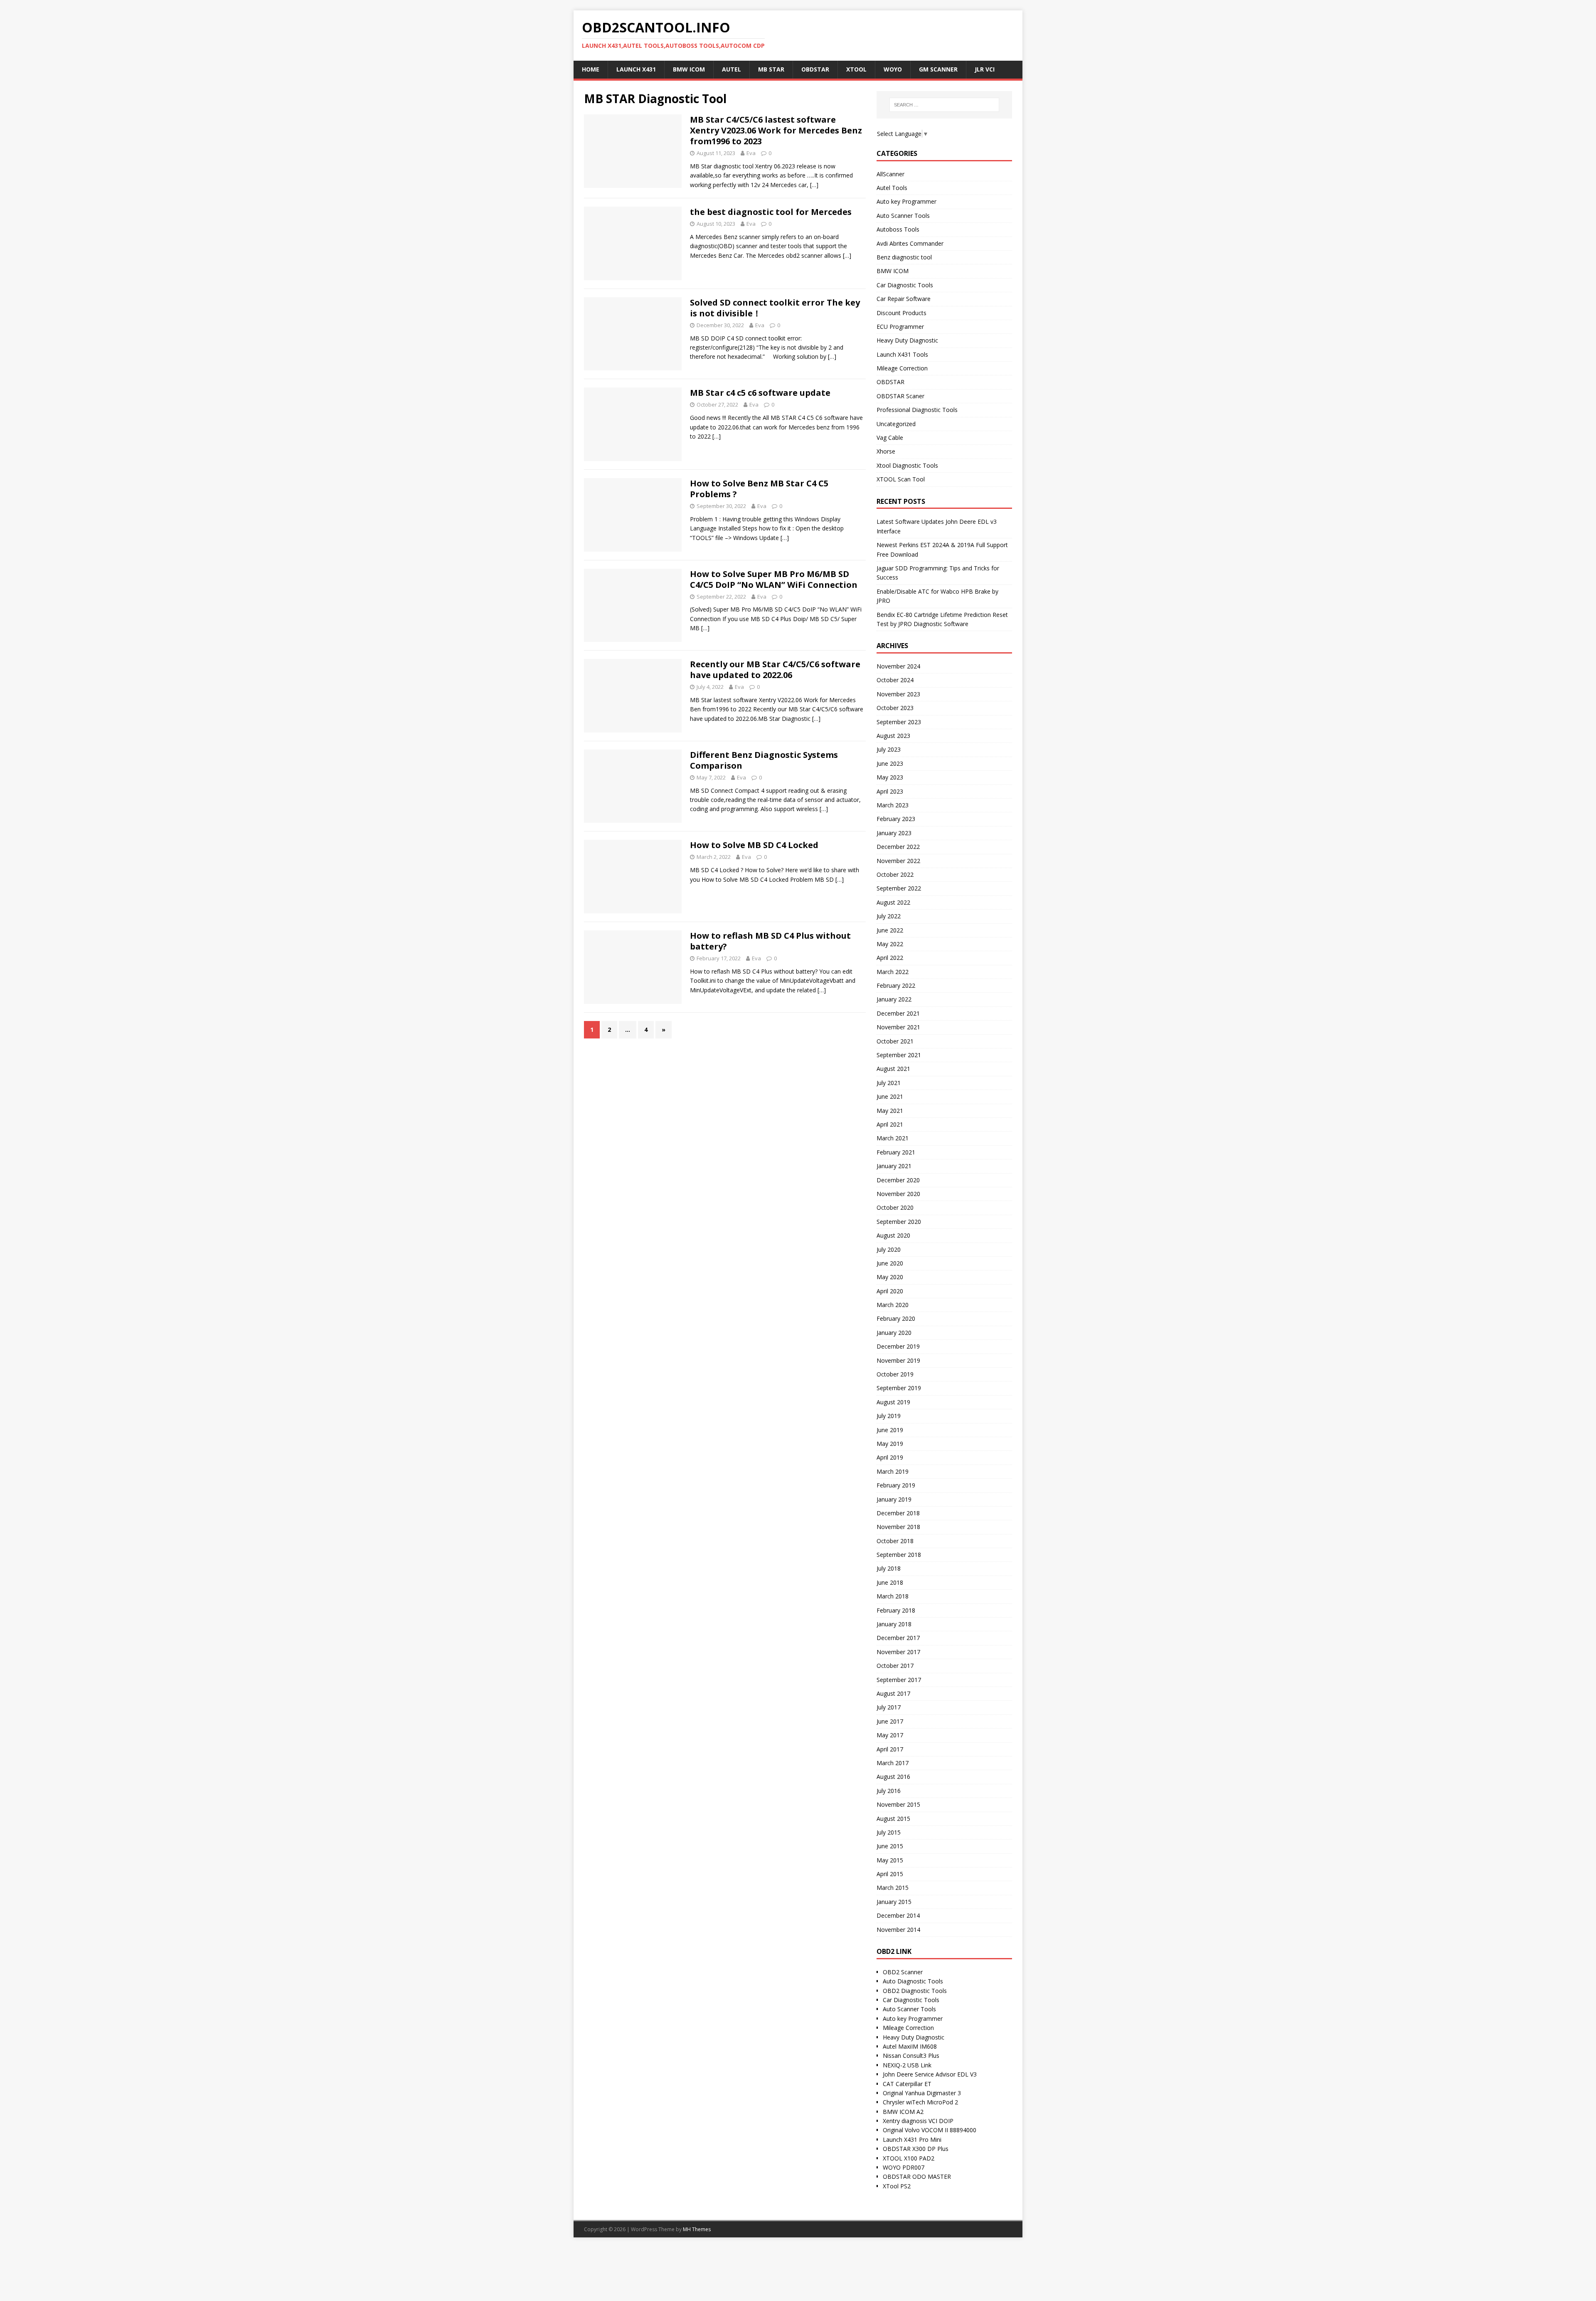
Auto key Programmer (906, 201)
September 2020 (899, 1222)
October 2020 (895, 1207)
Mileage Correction (902, 368)
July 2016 (889, 1791)
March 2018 (893, 1596)
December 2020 (898, 1180)
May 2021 (890, 1111)
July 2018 (889, 1568)
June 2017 (890, 1721)
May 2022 (890, 944)
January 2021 (894, 1166)
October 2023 (895, 708)
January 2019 (894, 1499)
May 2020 (890, 1277)
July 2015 (889, 1832)
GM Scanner (938, 69)
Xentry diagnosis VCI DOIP (918, 2121)
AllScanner (890, 174)
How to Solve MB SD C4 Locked (754, 845)
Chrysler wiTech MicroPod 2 (920, 2102)
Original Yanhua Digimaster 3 (922, 2093)
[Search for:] (944, 105)
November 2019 (898, 1360)
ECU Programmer (900, 327)
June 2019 (890, 1430)
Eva (751, 153)
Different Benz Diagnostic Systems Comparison (764, 760)
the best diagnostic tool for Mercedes (771, 212)
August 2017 (893, 1693)
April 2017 (890, 1749)
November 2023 (898, 694)
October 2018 (895, 1541)
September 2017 (899, 1680)
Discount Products (901, 313)
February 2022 (896, 985)
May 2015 (890, 1860)
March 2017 (893, 1763)
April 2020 (890, 1291)
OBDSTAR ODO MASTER (917, 2176)
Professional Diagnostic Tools (917, 410)
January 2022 (894, 999)
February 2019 (896, 1485)
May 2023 (890, 777)
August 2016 (893, 1777)
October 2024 (895, 680)
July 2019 (889, 1416)
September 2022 (899, 888)
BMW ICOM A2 (903, 2112)
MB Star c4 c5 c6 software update (760, 393)
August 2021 (893, 1069)
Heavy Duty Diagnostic (907, 340)
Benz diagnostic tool (904, 257)
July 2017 (889, 1707)
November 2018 (898, 1527)
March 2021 (893, 1138)
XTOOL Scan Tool (901, 479)
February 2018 (896, 1610)
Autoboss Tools (898, 229)
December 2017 (898, 1638)
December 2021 (898, 1013)
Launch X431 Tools (902, 354)
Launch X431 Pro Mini (912, 2139)
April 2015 (890, 1874)
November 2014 (898, 1930)
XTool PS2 (897, 2186)
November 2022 (898, 861)
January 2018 (894, 1624)
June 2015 (890, 1846)
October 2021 (895, 1041)
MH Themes (697, 2229)
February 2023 (896, 819)
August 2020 (893, 1235)
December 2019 (898, 1346)
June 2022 (890, 930)
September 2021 (899, 1055)
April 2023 (890, 791)
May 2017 (890, 1735)
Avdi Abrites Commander (910, 243)
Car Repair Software (904, 299)
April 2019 (890, 1457)
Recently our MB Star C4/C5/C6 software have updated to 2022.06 (775, 670)
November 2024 (898, 666)
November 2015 (898, 1804)
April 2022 (890, 958)
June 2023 (890, 763)
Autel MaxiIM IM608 (910, 2046)
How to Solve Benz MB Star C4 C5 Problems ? (759, 489)
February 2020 (896, 1318)
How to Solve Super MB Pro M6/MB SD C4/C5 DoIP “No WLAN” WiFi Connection (774, 579)
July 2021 (889, 1083)
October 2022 (895, 874)
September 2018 (899, 1555)
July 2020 (889, 1249)
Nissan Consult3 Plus (911, 2056)
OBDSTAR (890, 382)
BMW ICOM (893, 271)
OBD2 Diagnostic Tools (915, 1991)
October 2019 (895, 1374)
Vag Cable (890, 438)
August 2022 (893, 902)
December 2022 (898, 847)
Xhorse (886, 451)
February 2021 (896, 1152)
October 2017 (895, 1666)
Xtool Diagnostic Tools (907, 465)
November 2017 (898, 1652)
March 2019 (893, 1471)
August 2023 (893, 736)
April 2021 (890, 1124)
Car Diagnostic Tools (905, 285)
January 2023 (894, 833)
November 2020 (898, 1194)
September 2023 (899, 722)
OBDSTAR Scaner (900, 396)
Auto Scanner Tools (903, 216)
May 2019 (890, 1444)
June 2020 (890, 1263)
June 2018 (890, 1582)
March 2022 (893, 972)
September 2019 (899, 1388)
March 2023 (893, 805)
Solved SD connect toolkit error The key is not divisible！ (775, 308)
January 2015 (894, 1902)
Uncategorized (896, 424)
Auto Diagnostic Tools (913, 1981)
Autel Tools (892, 188)
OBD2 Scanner (903, 1972)
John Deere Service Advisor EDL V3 (930, 2074)
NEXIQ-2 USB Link (907, 2065)
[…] (814, 185)
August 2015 (893, 1819)
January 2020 (894, 1333)
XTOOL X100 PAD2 (909, 2158)
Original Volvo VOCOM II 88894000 (930, 2130)
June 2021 (890, 1096)
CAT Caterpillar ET (907, 2084)
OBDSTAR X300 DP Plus (916, 2149)
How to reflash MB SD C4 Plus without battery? (770, 941)
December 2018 (898, 1513)
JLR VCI (985, 69)
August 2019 (893, 1402)
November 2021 (898, 1027)
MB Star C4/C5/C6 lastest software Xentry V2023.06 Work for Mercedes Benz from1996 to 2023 (776, 130)
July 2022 (889, 916)
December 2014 (898, 1915)
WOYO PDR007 (904, 2167)
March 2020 (893, 1305)
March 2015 (893, 1888)
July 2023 (889, 749)
